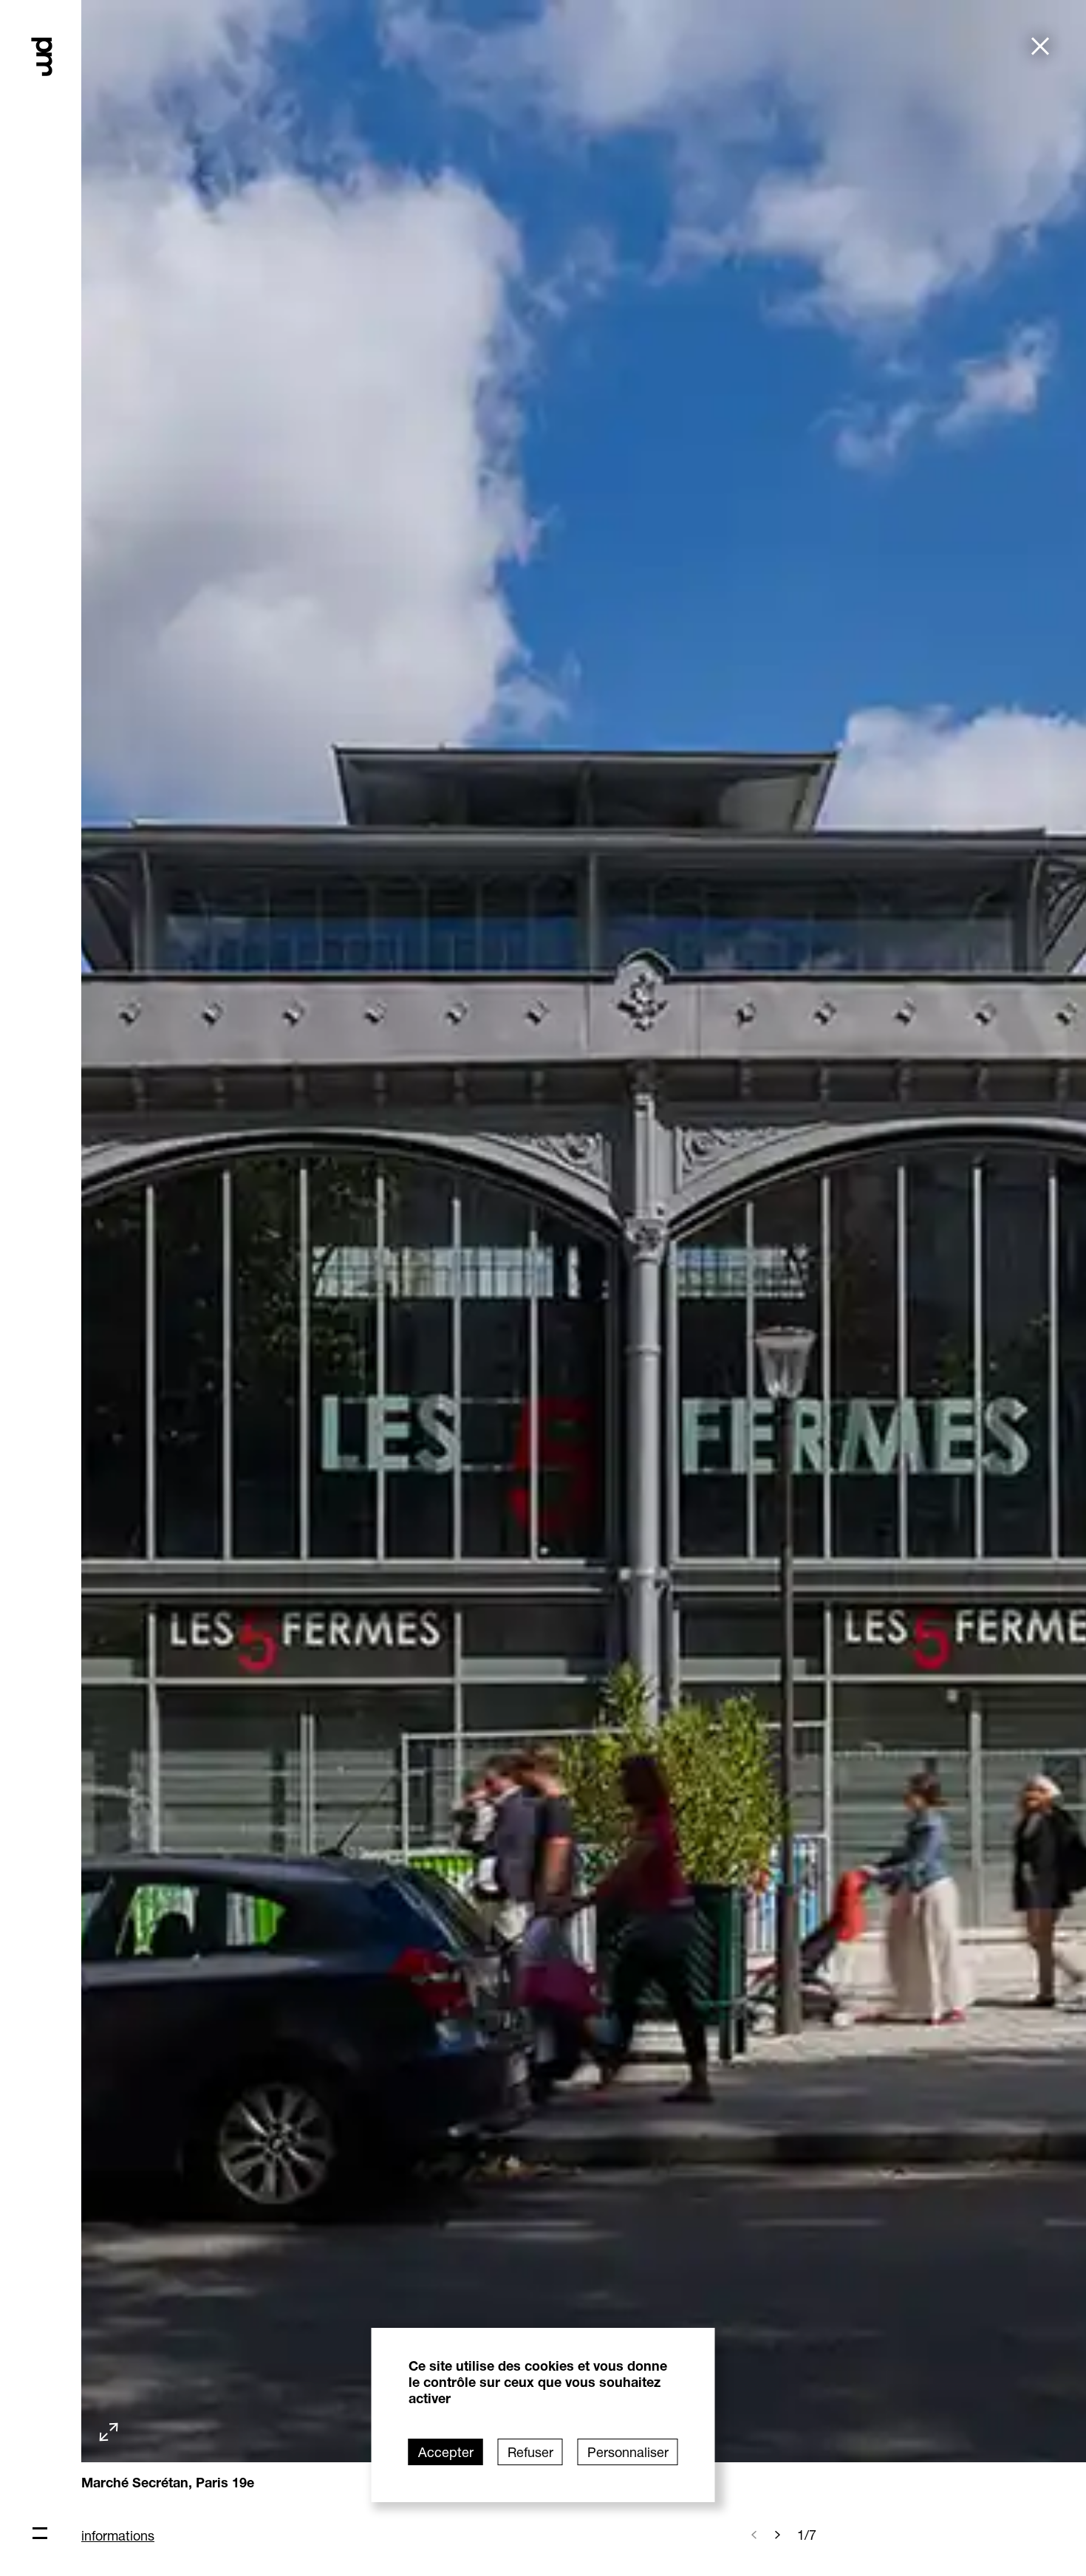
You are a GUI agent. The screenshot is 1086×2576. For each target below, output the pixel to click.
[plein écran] (109, 2433)
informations (118, 2535)
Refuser (530, 2452)
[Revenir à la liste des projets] (1040, 48)
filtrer (52, 143)
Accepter (446, 2452)
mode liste (68, 126)
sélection (64, 109)
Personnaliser (628, 2452)
